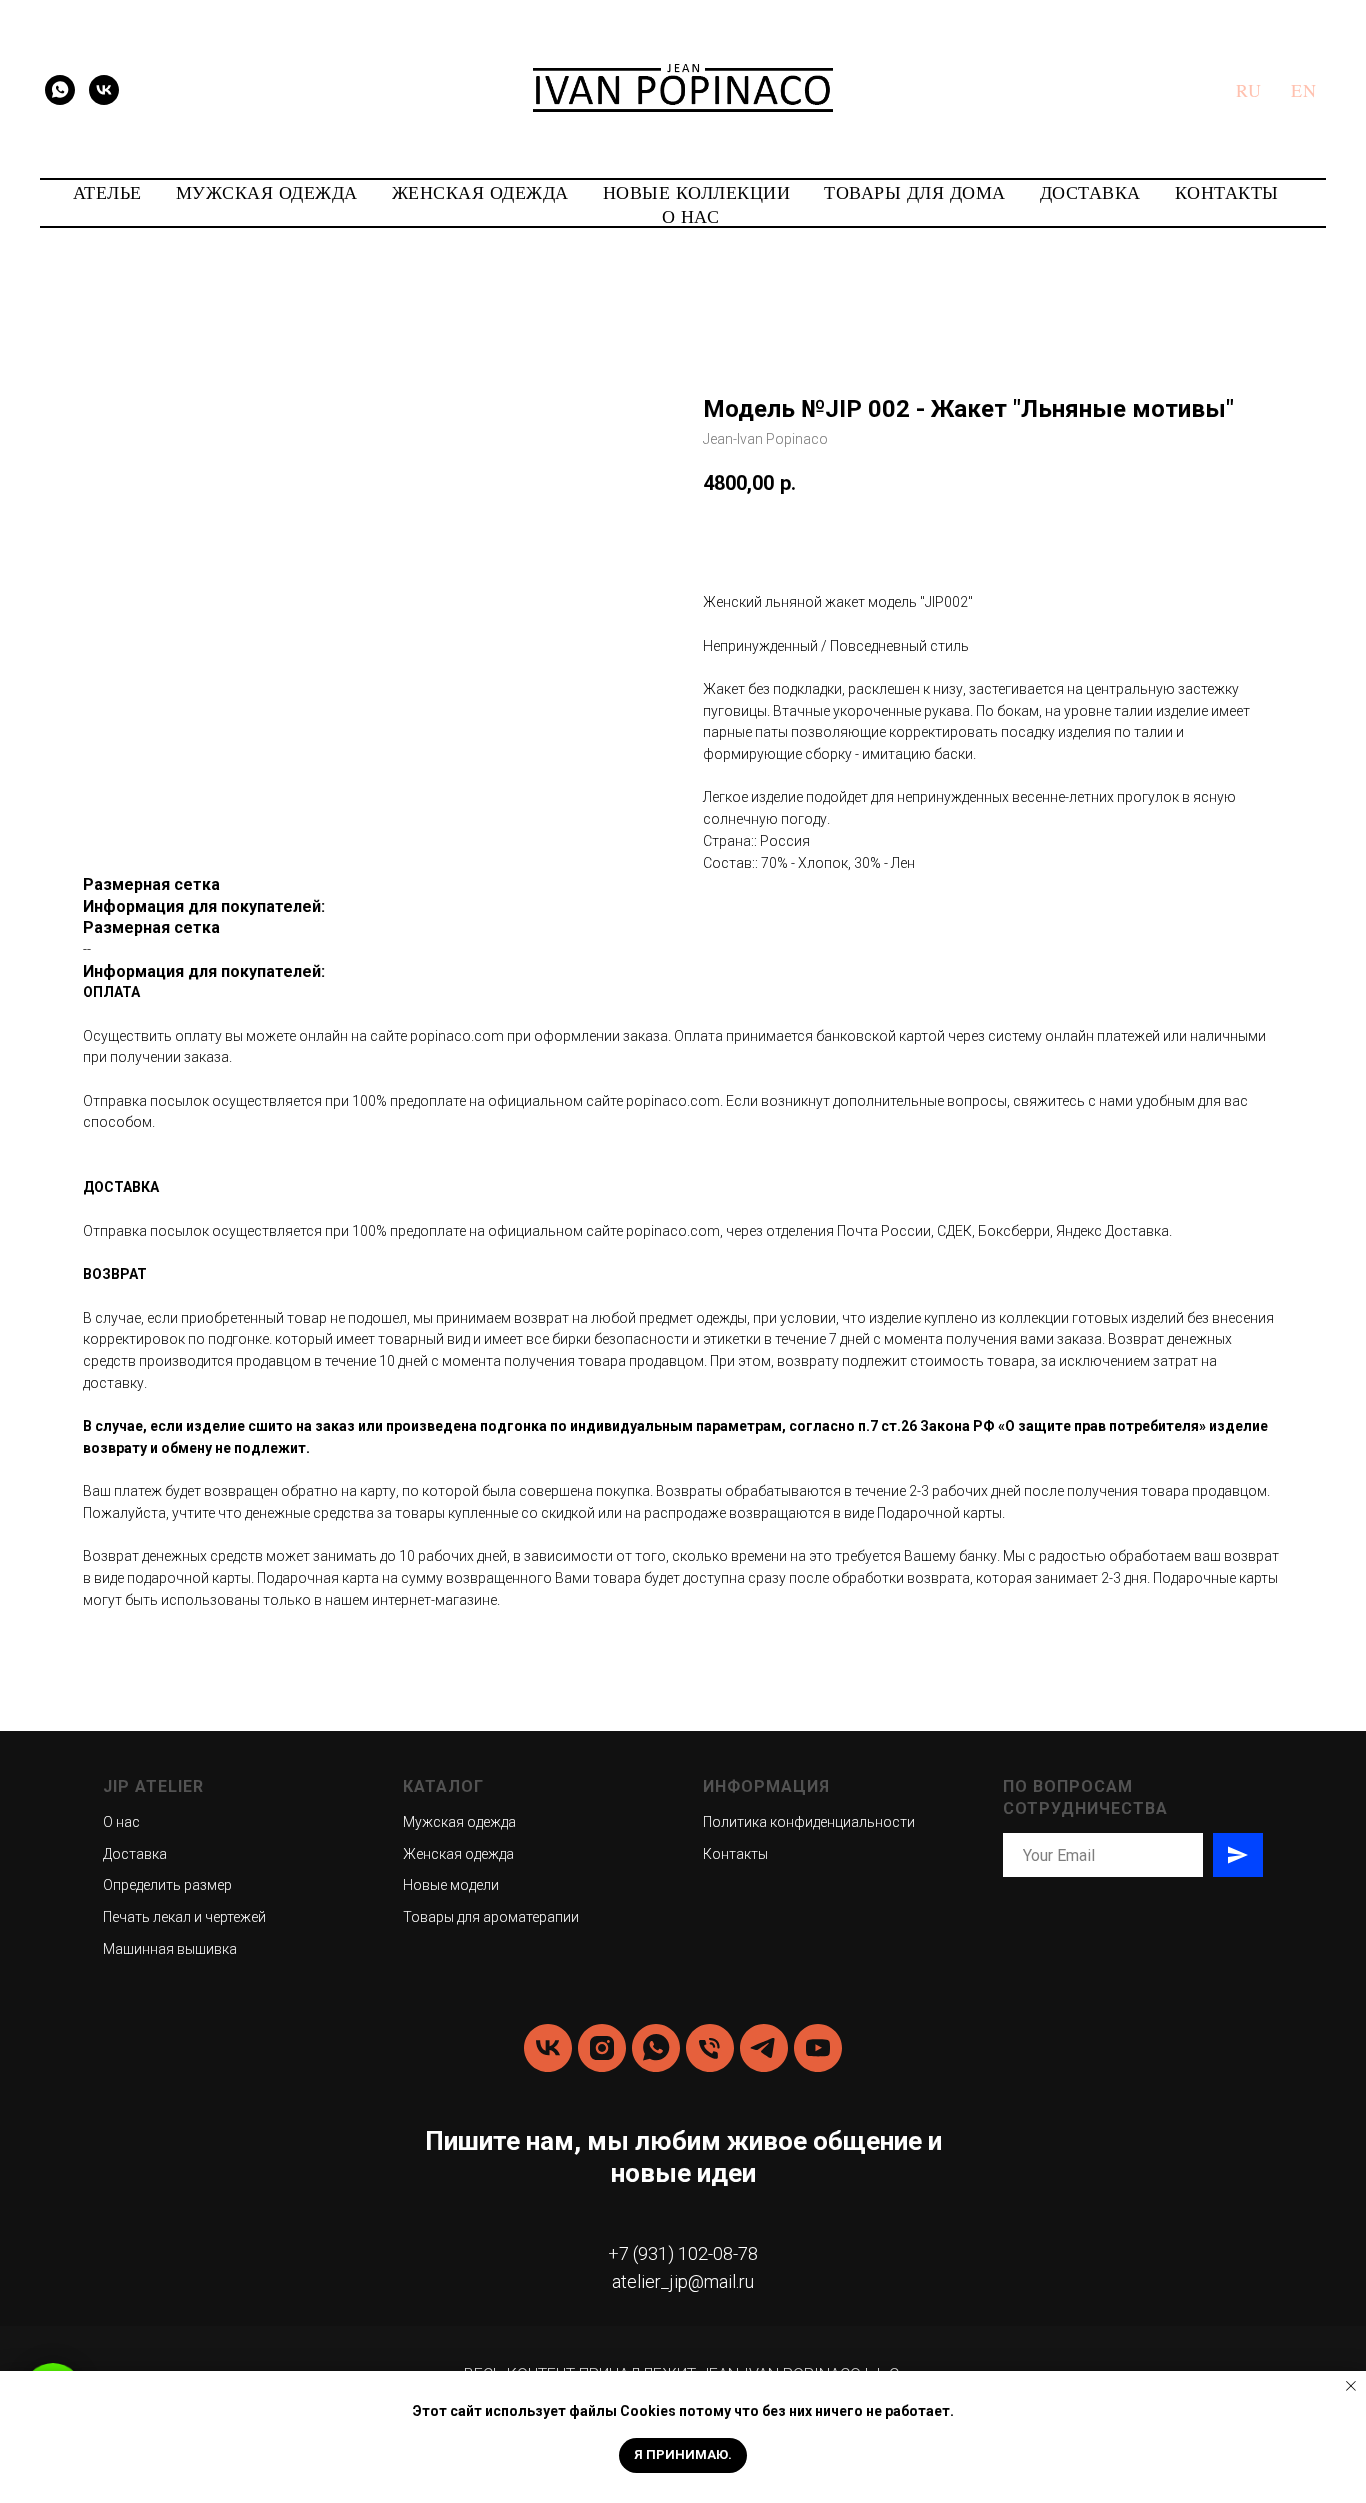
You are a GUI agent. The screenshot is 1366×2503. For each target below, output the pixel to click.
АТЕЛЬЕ (107, 192)
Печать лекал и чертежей (184, 1917)
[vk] (104, 90)
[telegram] (764, 2048)
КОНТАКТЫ (1227, 192)
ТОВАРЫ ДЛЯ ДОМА (915, 192)
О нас (121, 1822)
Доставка (135, 1854)
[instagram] (602, 2048)
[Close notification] (1351, 2386)
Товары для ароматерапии (491, 1917)
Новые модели (451, 1885)
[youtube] (818, 2048)
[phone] (710, 2048)
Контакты (735, 1854)
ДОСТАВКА (1090, 192)
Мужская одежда (459, 1822)
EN (1303, 90)
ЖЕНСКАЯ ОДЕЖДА (480, 192)
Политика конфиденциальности (809, 1822)
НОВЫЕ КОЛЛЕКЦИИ (697, 192)
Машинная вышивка (170, 1949)
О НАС (691, 216)
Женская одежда (458, 1854)
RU (1248, 90)
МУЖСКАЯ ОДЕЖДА (267, 192)
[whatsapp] (60, 90)
